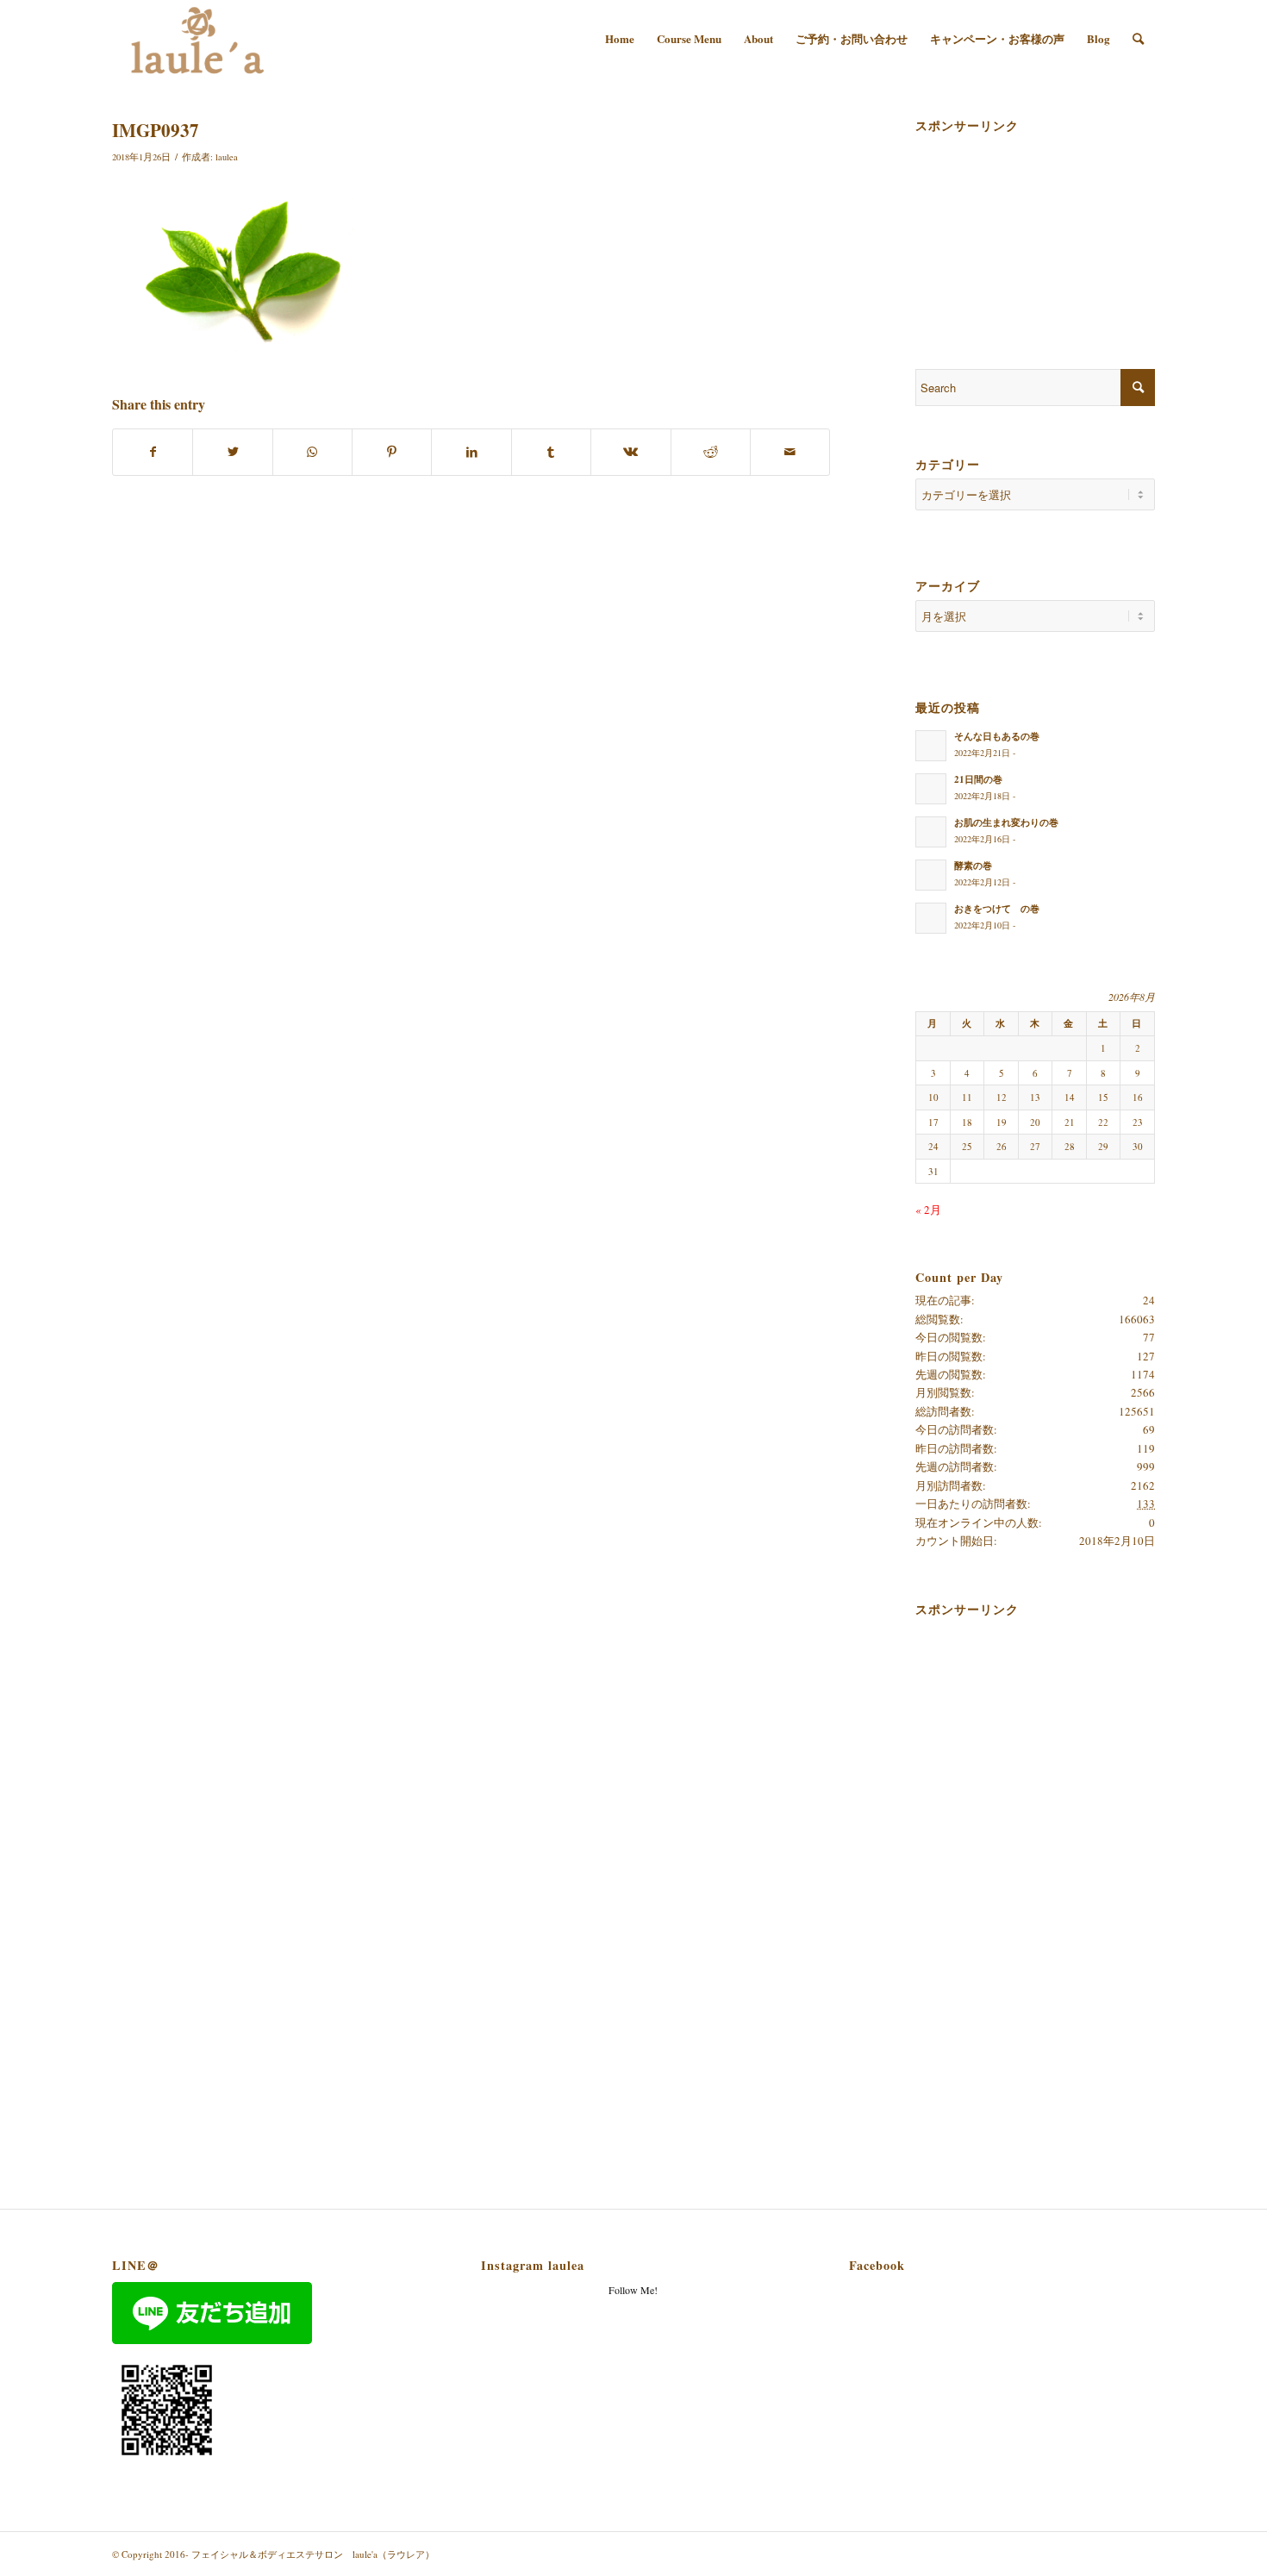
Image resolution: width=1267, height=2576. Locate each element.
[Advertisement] (1002, 226)
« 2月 (928, 1210)
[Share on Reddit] (711, 452)
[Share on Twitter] (232, 452)
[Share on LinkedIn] (471, 452)
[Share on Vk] (630, 452)
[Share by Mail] (790, 452)
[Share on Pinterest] (392, 452)
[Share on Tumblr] (551, 452)
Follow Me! (633, 2290)
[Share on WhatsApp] (312, 452)
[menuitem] (620, 39)
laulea (227, 157)
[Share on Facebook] (153, 452)
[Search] (1138, 39)
